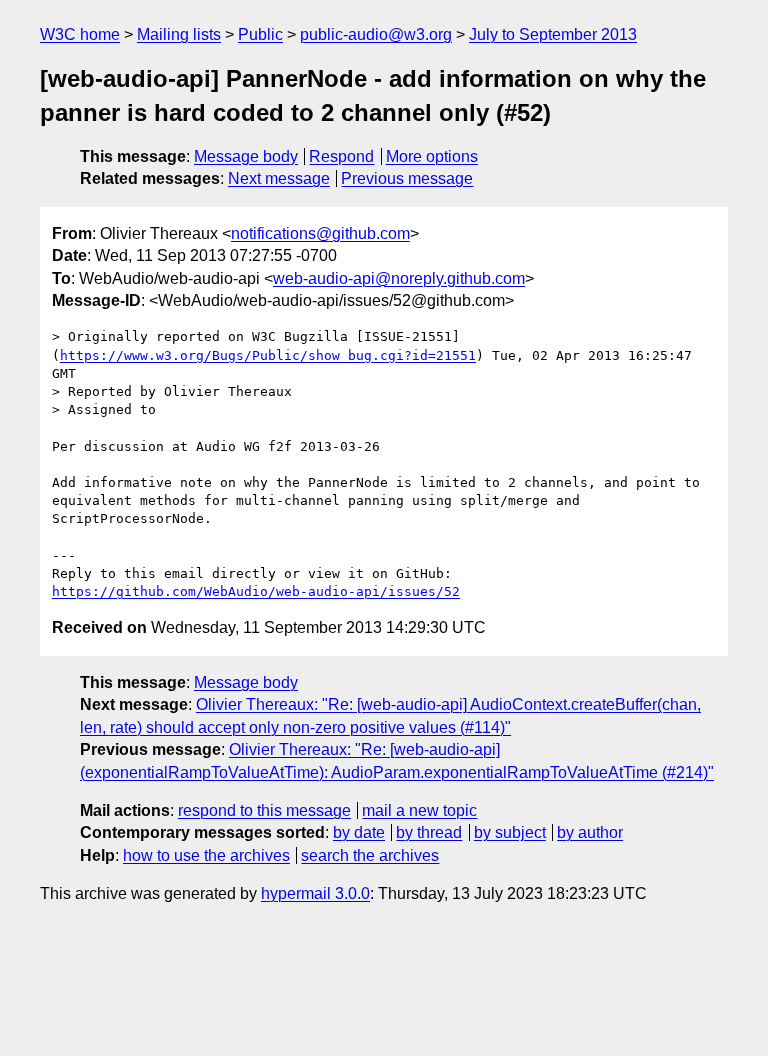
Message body (246, 156)
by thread (429, 832)
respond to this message (264, 810)
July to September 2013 (553, 34)
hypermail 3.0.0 (315, 893)
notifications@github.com (320, 233)
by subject (510, 832)
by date (359, 832)
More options (432, 156)
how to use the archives (206, 855)
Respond (341, 156)
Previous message (407, 178)
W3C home (80, 34)
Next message (279, 178)
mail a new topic (419, 810)
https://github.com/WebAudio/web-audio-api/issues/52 (256, 591)
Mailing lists (179, 34)
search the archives (370, 855)
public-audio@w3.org (376, 34)
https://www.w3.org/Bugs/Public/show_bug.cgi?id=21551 (268, 355)
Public (260, 34)
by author (590, 832)
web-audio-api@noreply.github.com (399, 278)
